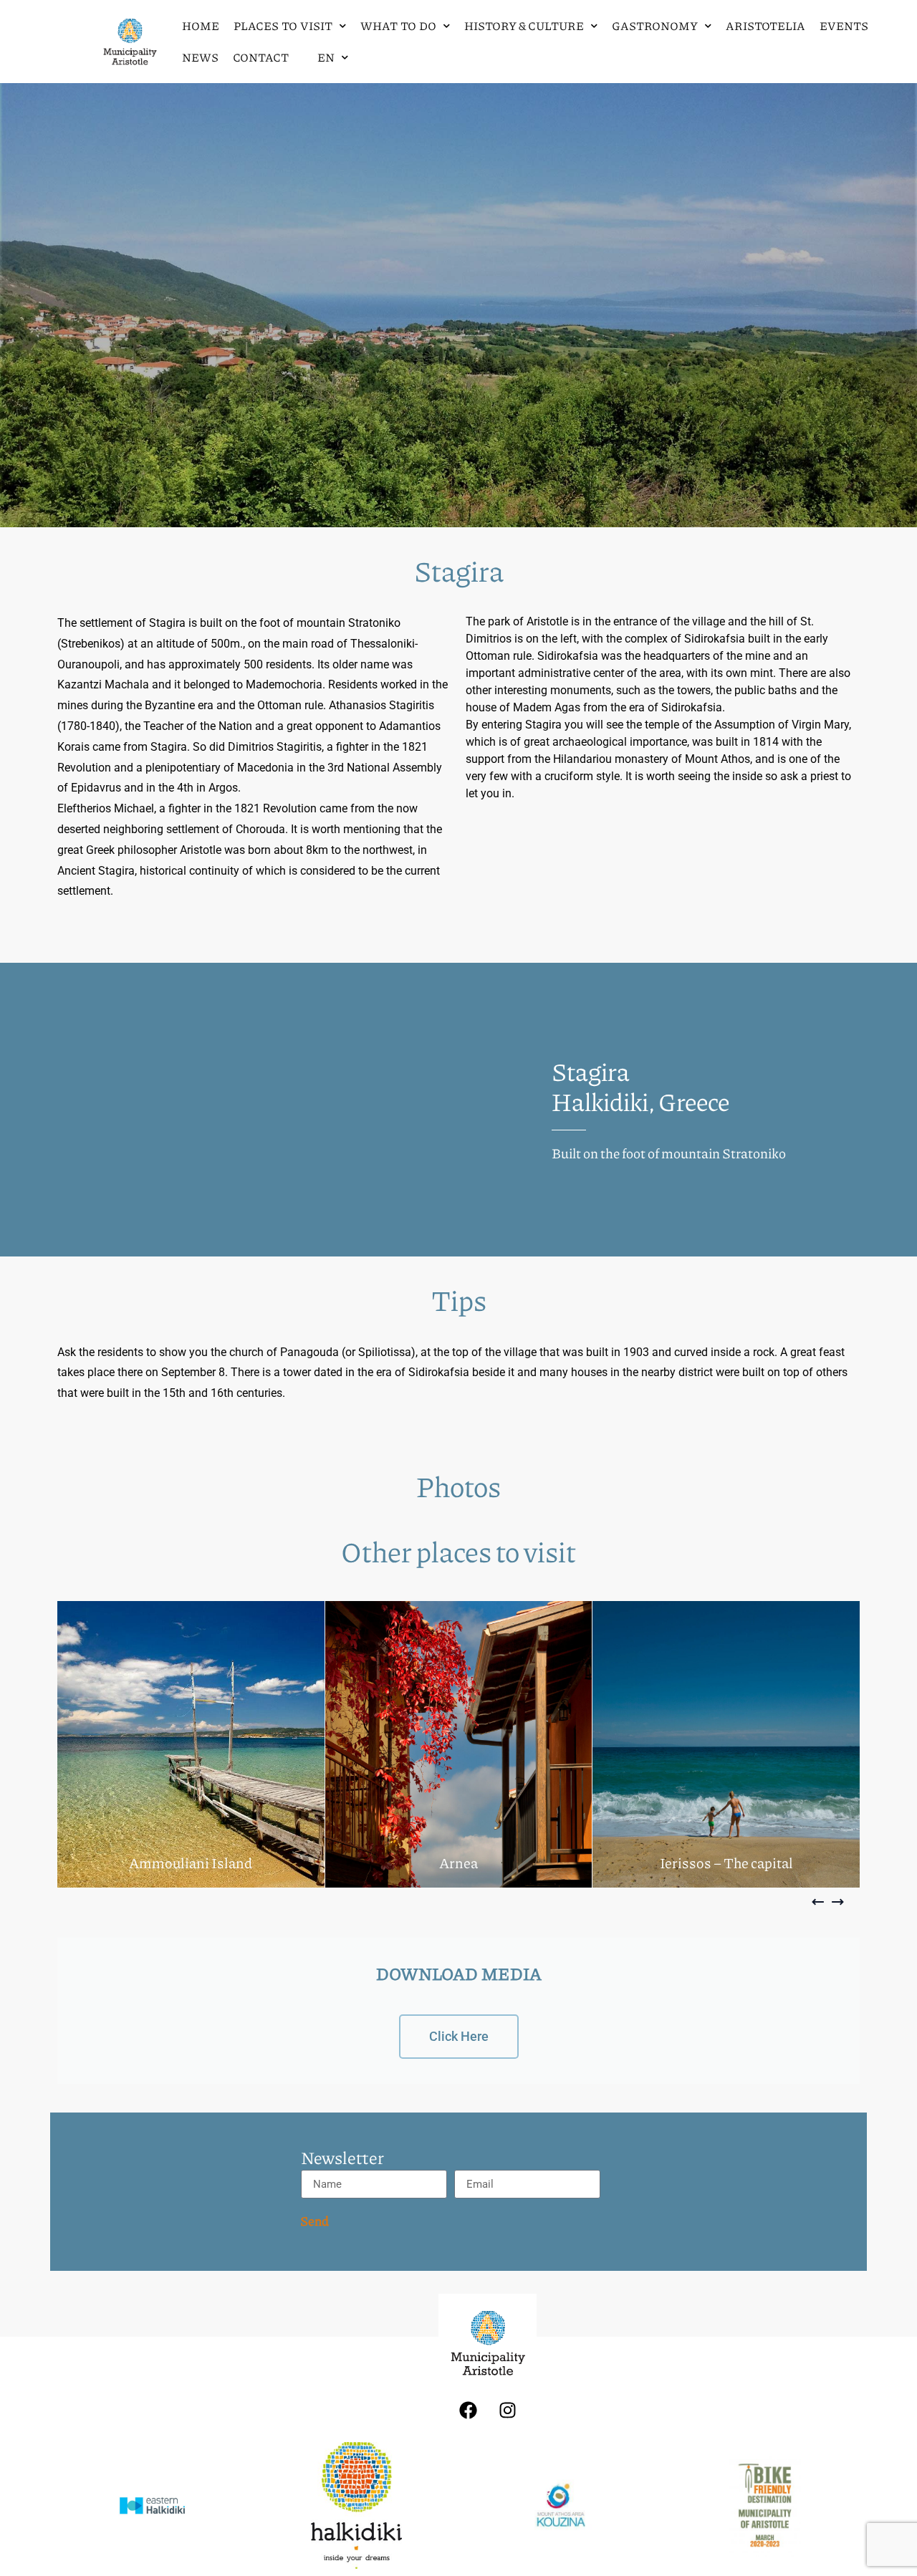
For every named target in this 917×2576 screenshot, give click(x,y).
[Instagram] (507, 2410)
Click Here (459, 2036)
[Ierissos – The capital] (726, 1744)
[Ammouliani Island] (191, 1744)
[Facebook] (468, 2410)
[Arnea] (459, 1744)
